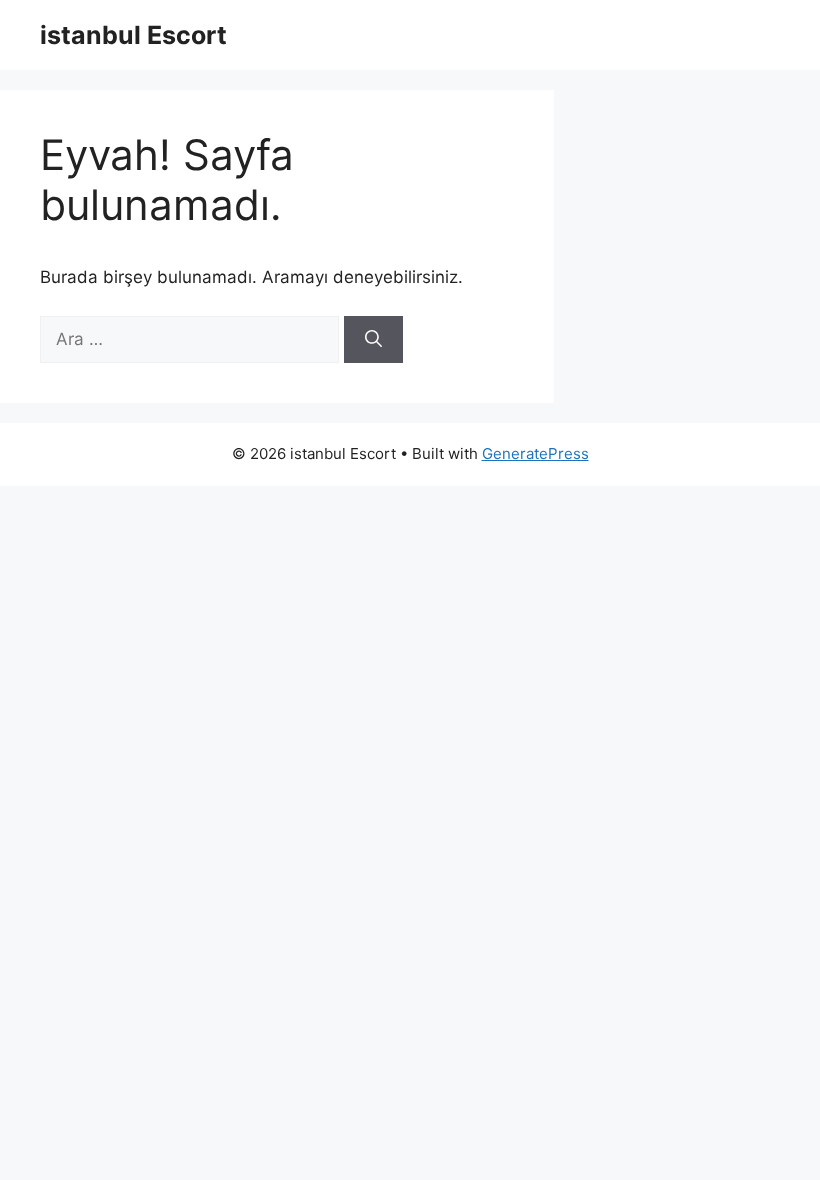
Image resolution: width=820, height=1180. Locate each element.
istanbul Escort (133, 35)
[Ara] (373, 340)
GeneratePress (535, 453)
